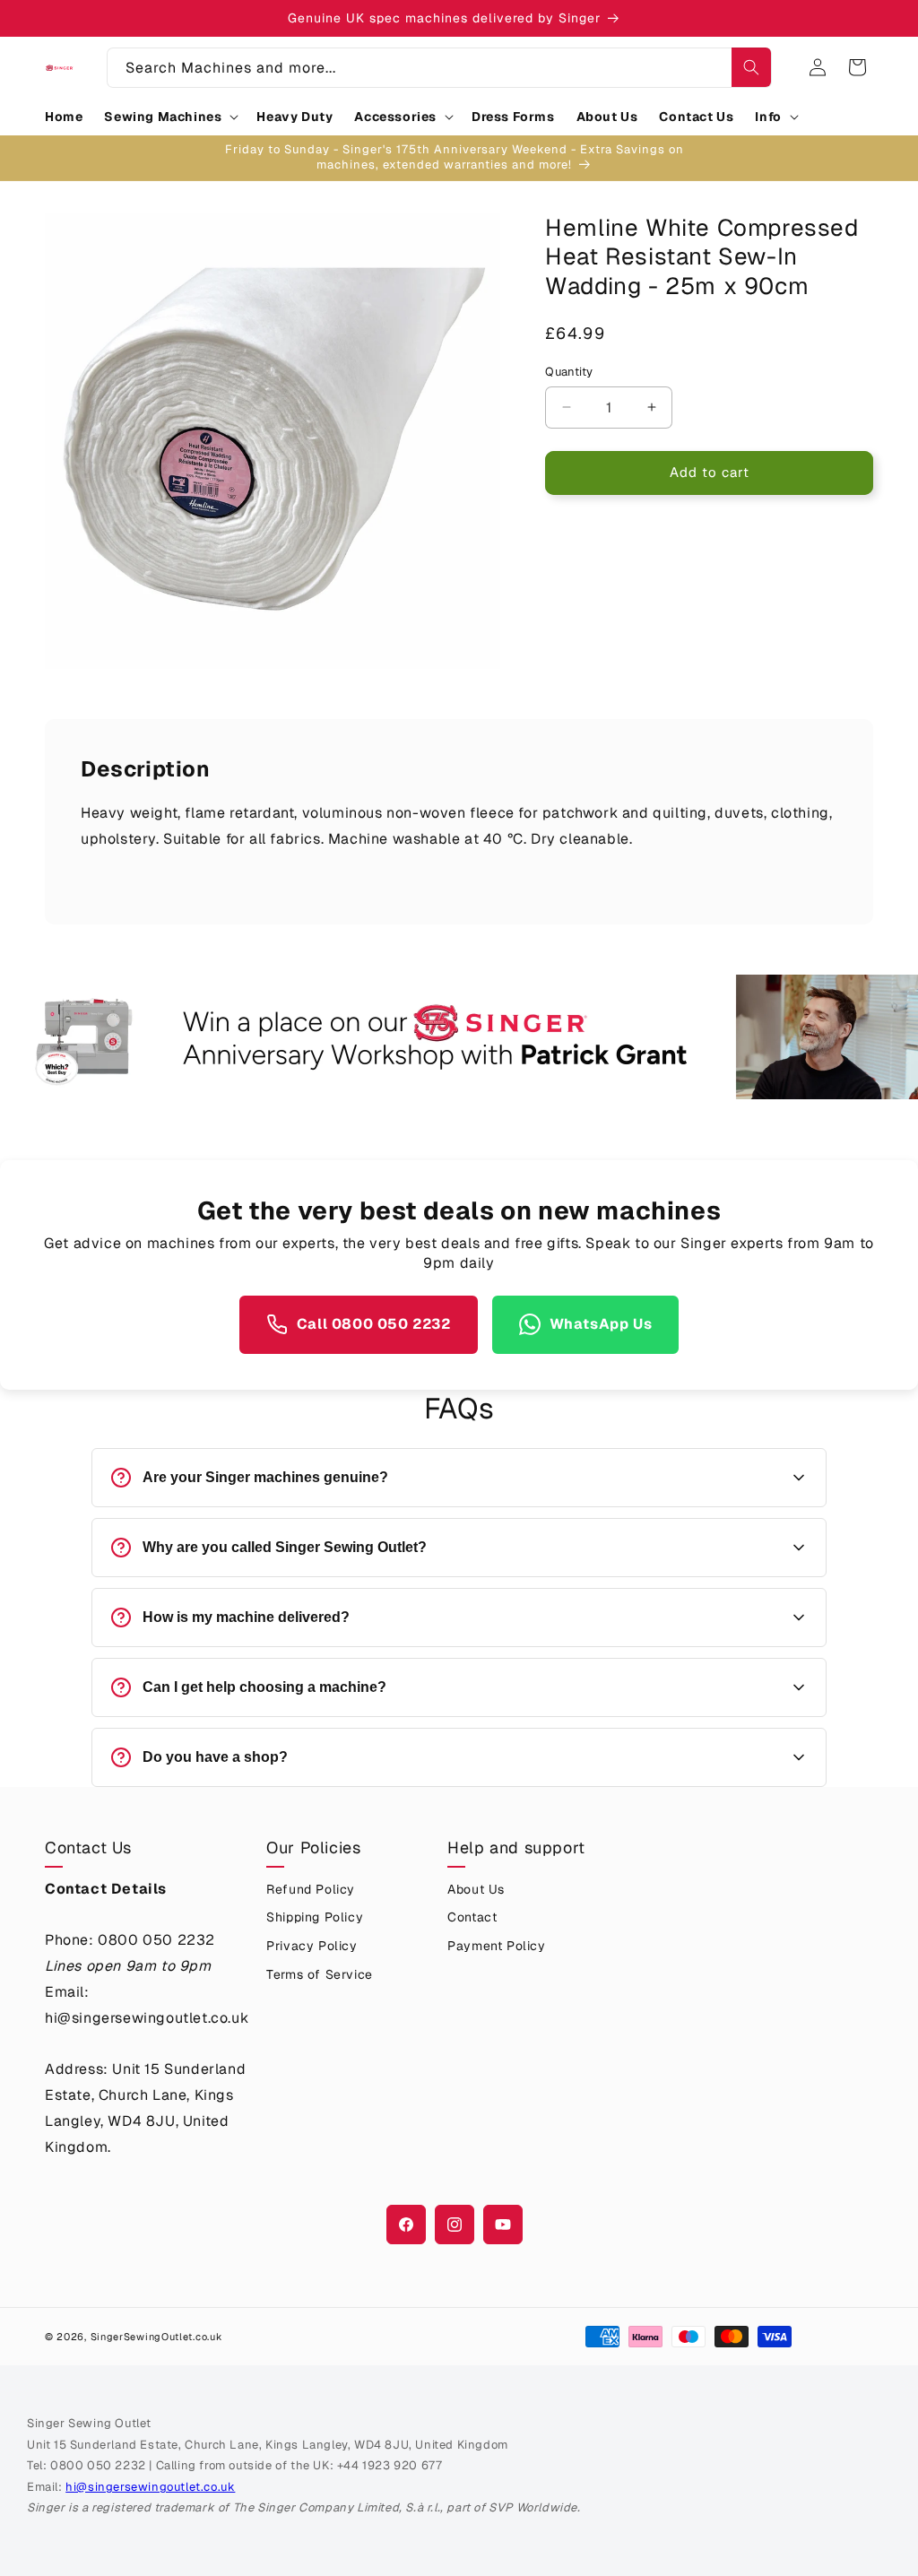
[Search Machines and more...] (751, 67)
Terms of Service (320, 1974)
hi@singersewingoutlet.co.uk (150, 2487)
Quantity (569, 372)
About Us (476, 1889)
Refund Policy (311, 1889)
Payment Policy (496, 1946)
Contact (472, 1917)
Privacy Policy (312, 1946)
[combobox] (439, 68)
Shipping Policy (315, 1917)
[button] (169, 117)
